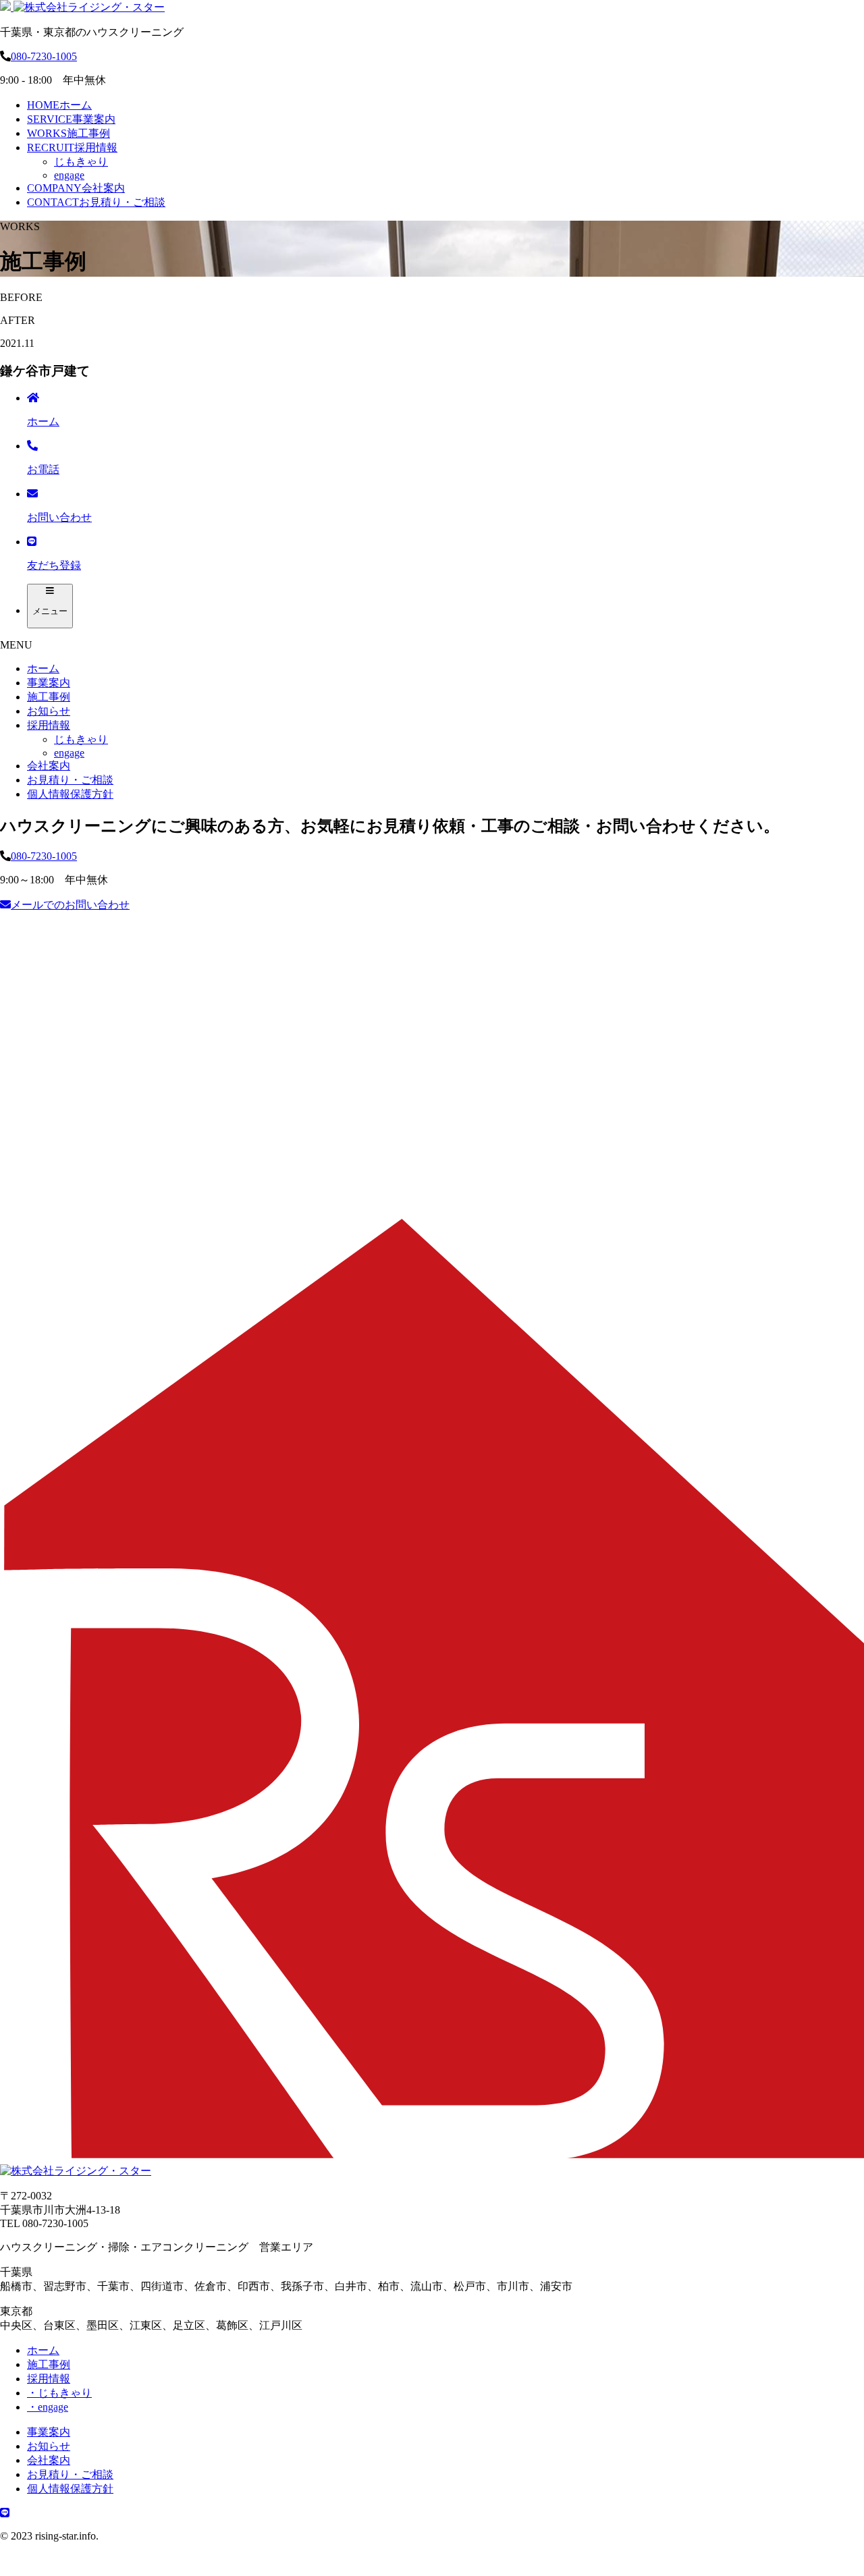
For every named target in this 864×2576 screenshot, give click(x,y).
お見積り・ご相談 (96, 202)
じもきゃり (81, 162)
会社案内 (76, 188)
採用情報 (72, 147)
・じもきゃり (59, 2393)
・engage (48, 2407)
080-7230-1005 (44, 56)
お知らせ (49, 711)
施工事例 (69, 133)
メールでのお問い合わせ (70, 905)
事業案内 (71, 119)
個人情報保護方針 (70, 794)
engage (69, 175)
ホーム (59, 105)
